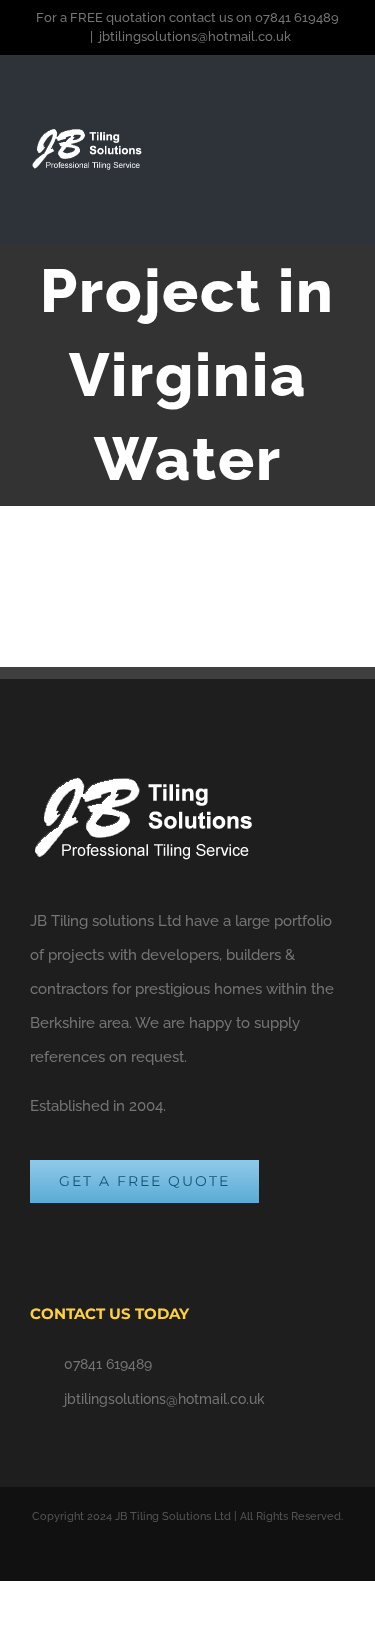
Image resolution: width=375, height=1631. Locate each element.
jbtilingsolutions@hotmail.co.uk (195, 36)
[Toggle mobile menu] (337, 162)
